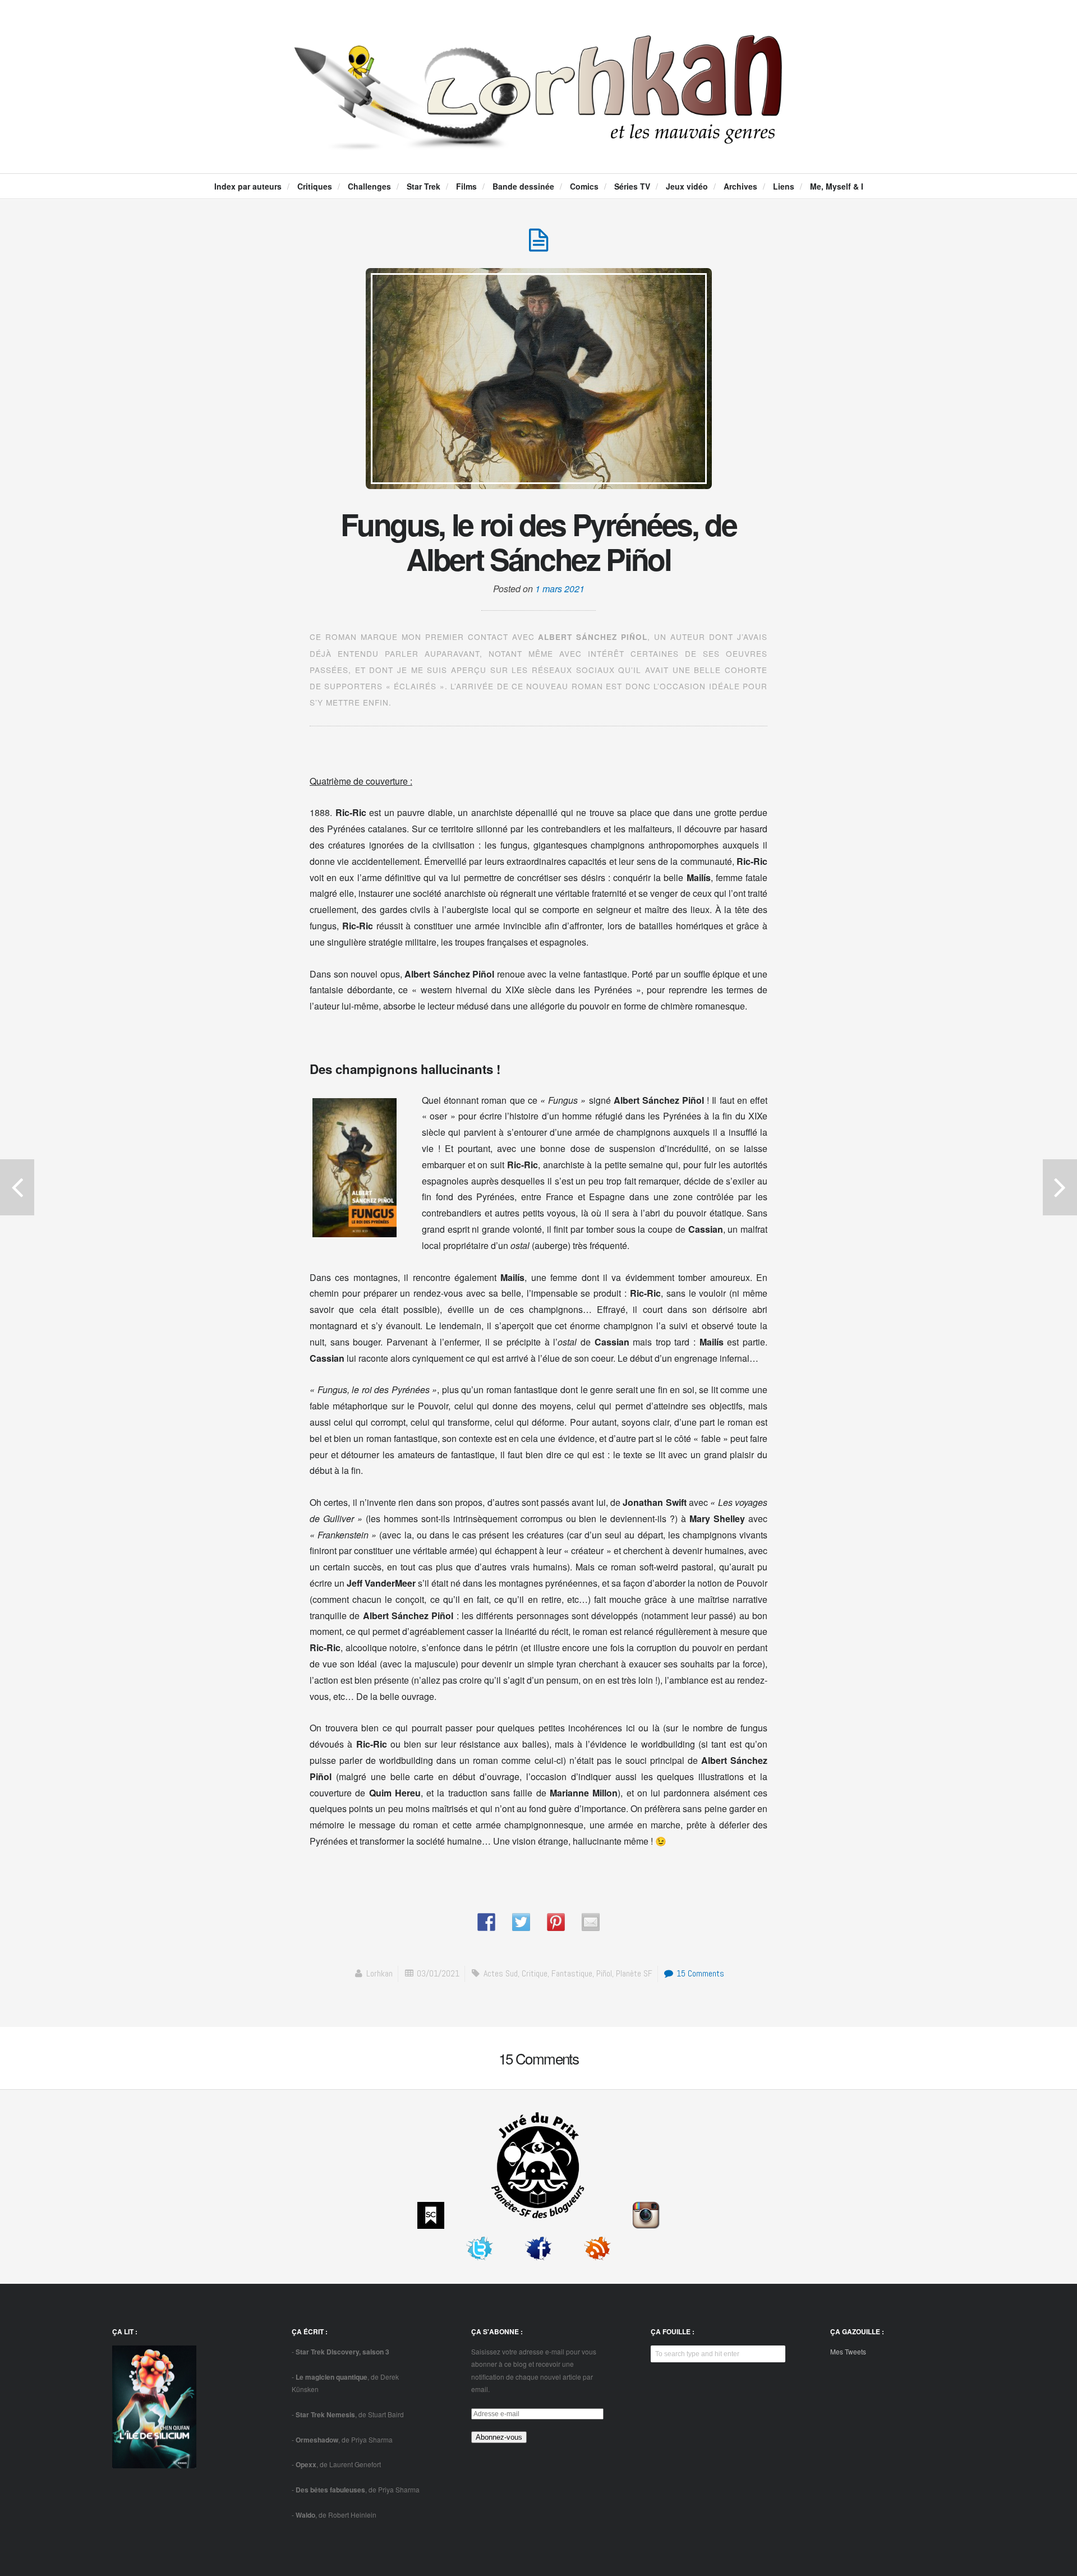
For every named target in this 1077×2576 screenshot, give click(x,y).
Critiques (315, 186)
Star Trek (424, 186)
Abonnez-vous (499, 2437)
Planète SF (634, 1973)
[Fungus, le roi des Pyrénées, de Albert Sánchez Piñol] (538, 246)
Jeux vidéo (687, 186)
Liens (784, 186)
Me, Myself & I (837, 186)
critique (535, 1973)
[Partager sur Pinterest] (556, 1922)
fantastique (572, 1973)
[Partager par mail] (591, 1922)
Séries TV (632, 186)
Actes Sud (501, 1973)
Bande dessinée (523, 186)
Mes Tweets (848, 2351)
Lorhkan (379, 1973)
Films (466, 186)
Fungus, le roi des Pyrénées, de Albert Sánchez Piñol (538, 541)
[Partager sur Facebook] (486, 1922)
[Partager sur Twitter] (521, 1922)
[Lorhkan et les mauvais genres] (538, 141)
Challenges (369, 186)
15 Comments (699, 1973)
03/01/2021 (438, 1973)
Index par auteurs (248, 186)
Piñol (604, 1973)
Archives (740, 186)
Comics (584, 186)
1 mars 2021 (560, 589)
